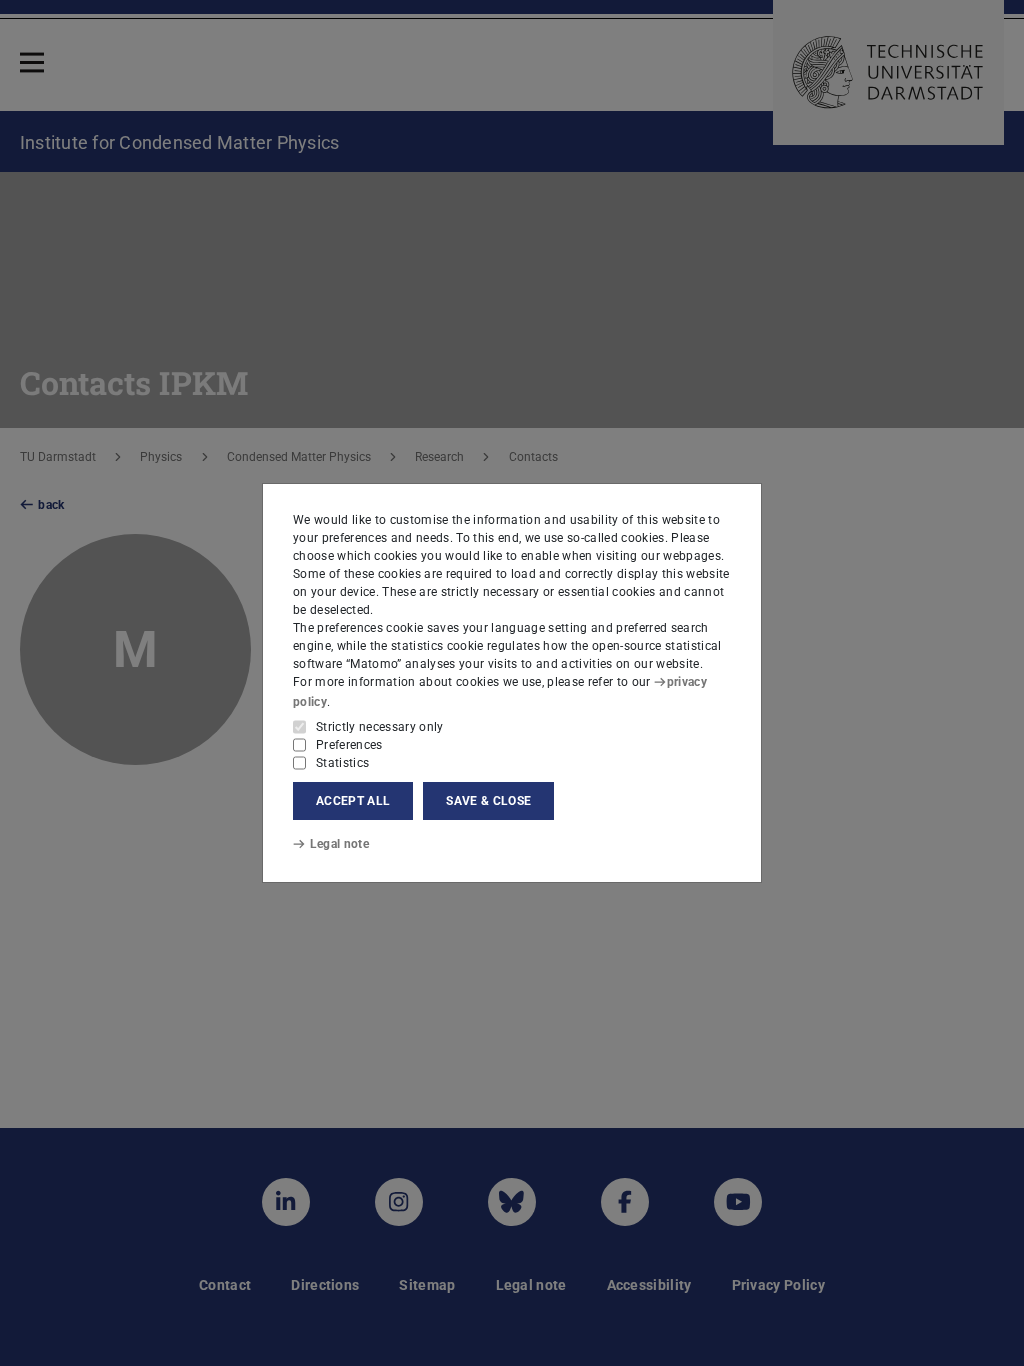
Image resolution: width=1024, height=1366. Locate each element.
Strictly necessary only (380, 727)
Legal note (339, 844)
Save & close (488, 801)
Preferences (349, 745)
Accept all (353, 801)
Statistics (342, 763)
